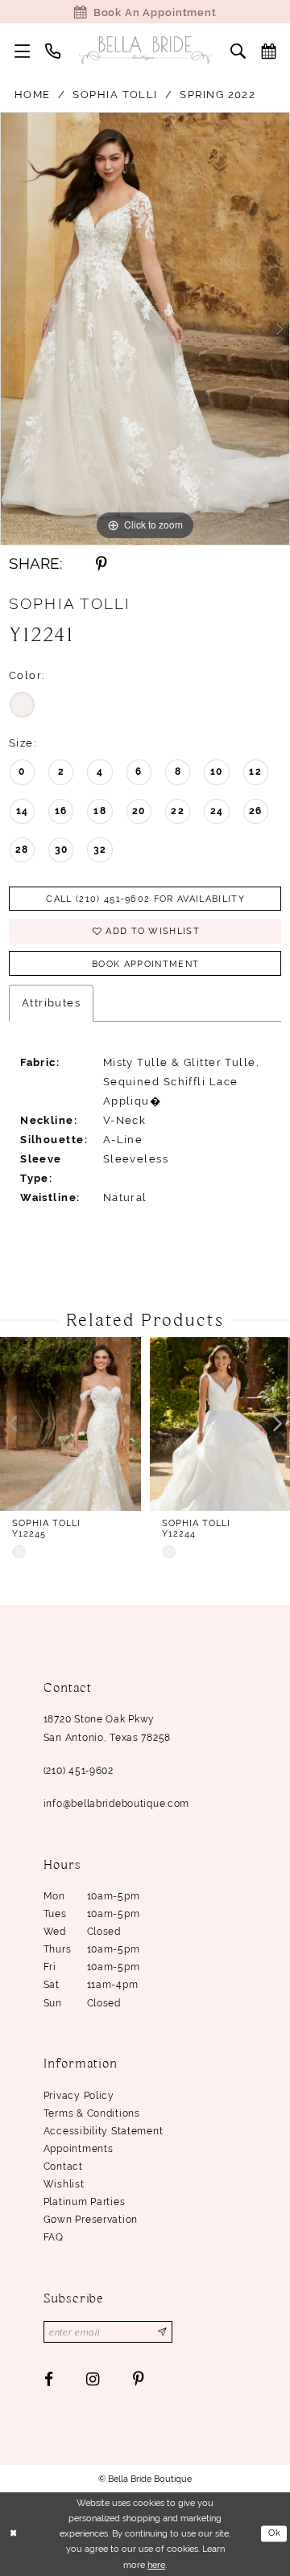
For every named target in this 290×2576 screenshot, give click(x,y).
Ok (275, 2533)
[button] (23, 50)
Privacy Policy (79, 2096)
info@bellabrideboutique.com (116, 1804)
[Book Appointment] (268, 50)
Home (33, 94)
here (156, 2565)
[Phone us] (53, 50)
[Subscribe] (163, 2332)
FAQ (54, 2237)
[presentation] (70, 1424)
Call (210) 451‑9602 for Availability (145, 899)
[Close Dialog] (14, 2534)
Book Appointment (145, 964)
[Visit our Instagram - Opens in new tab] (93, 2379)
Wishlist (64, 2184)
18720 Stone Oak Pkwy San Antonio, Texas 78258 (107, 1728)
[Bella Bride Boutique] (145, 50)
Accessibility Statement (104, 2131)
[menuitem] (23, 50)
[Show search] (238, 50)
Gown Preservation (91, 2220)
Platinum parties (85, 2202)
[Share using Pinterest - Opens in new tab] (101, 564)
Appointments (79, 2149)
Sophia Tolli (115, 94)
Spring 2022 (217, 94)
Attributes (51, 1002)
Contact (63, 2167)
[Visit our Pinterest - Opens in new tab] (139, 2379)
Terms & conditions (92, 2113)
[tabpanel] (145, 329)
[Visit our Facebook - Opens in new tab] (49, 2379)
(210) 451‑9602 (79, 1771)
